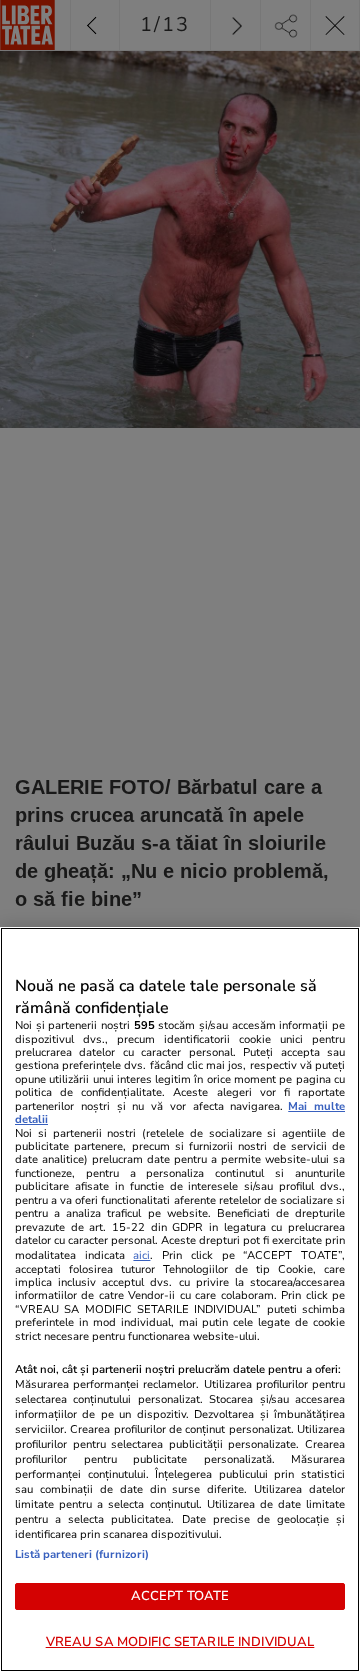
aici (141, 1255)
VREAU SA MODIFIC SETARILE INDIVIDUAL (180, 1642)
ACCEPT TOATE (180, 1596)
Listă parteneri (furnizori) (82, 1554)
